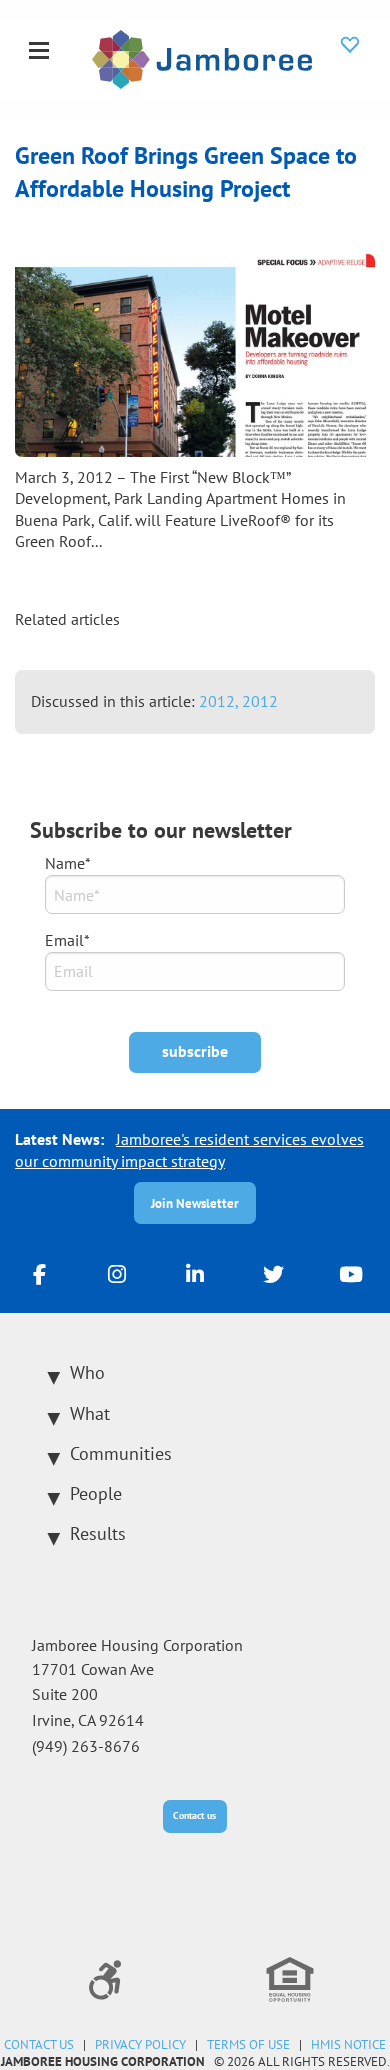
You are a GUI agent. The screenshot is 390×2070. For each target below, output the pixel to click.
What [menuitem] (90, 1413)
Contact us (194, 1815)
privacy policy (140, 2044)
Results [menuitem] (98, 1533)
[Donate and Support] (350, 44)
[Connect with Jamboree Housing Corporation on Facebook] (39, 1273)
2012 (260, 701)
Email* (67, 940)
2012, (220, 701)
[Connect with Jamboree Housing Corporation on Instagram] (117, 1273)
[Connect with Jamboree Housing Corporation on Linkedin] (195, 1273)
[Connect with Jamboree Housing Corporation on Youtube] (351, 1273)
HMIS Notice (348, 2044)
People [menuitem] (96, 1493)
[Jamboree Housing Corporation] (202, 57)
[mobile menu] (39, 52)
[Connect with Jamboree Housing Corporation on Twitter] (273, 1273)
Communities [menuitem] (121, 1453)
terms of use (248, 2044)
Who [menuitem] (87, 1372)
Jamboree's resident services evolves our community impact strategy (189, 1150)
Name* (68, 863)
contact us (39, 2044)
